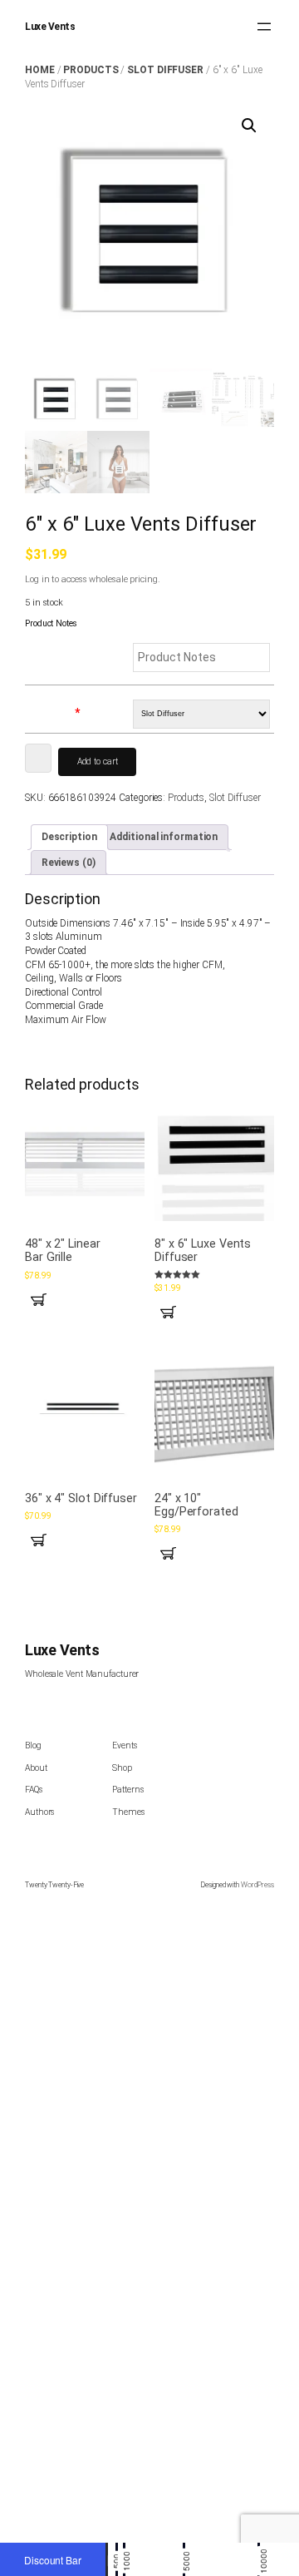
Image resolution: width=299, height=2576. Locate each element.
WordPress (257, 1885)
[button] (249, 126)
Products (91, 70)
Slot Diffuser (165, 70)
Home (40, 70)
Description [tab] (69, 837)
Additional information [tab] (164, 837)
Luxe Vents (50, 27)
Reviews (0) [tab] (69, 863)
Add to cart (98, 761)
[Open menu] (264, 27)
